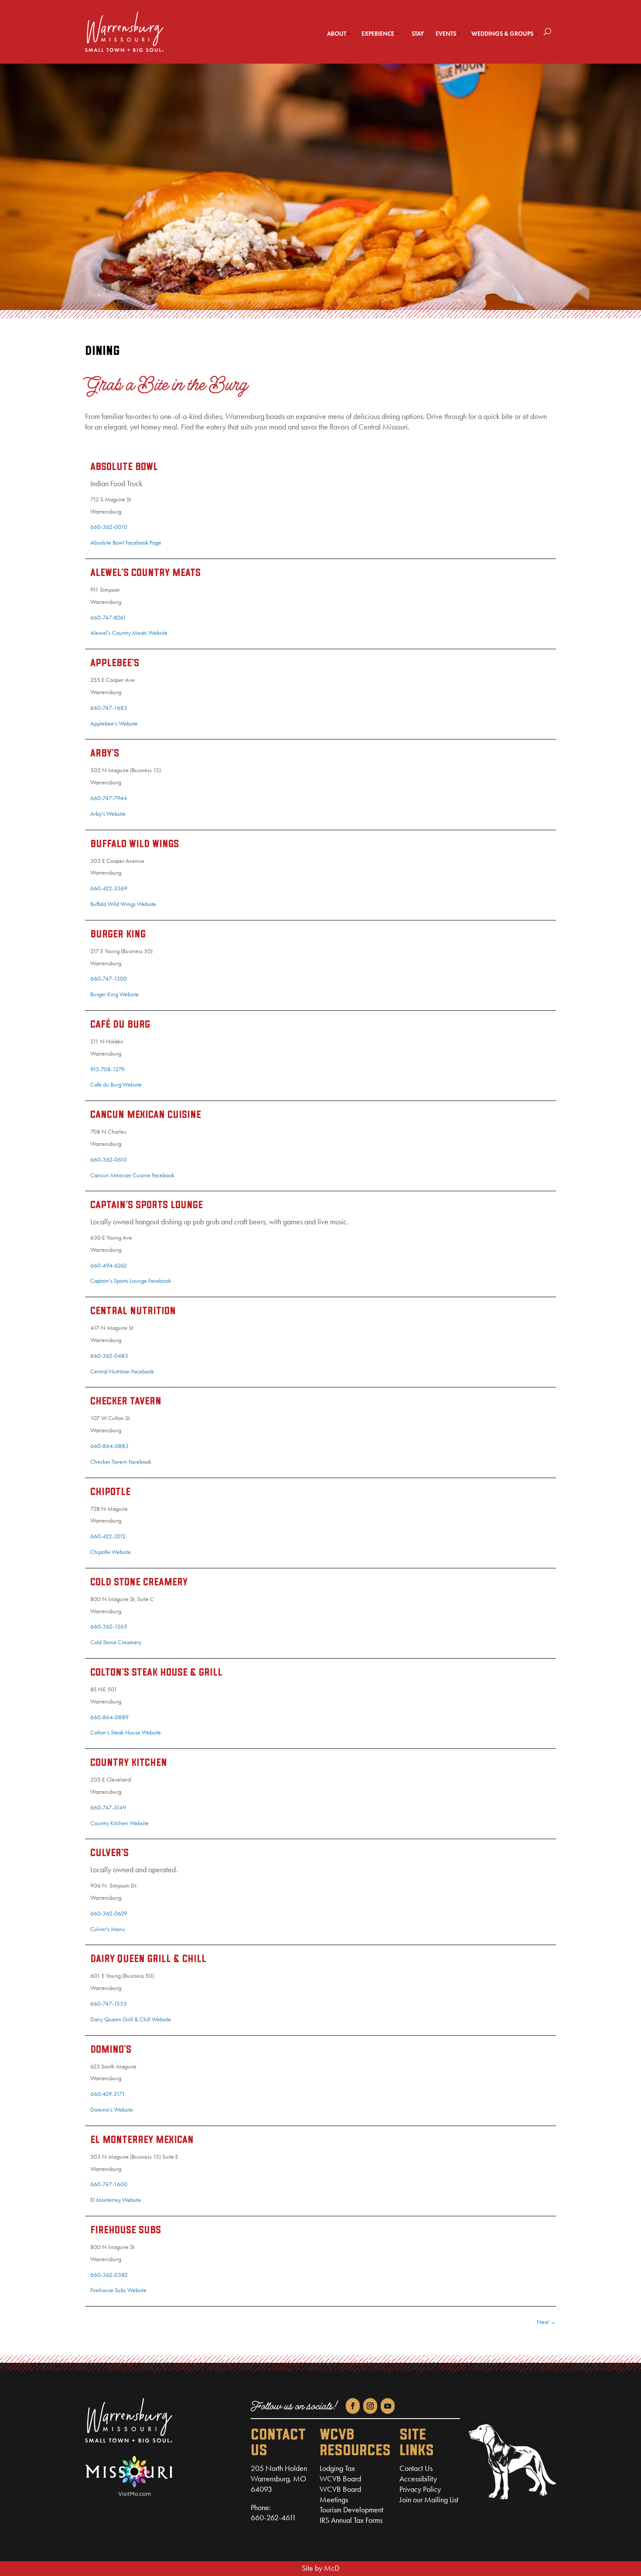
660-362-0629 (109, 1913)
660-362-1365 (109, 1627)
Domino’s (111, 2050)
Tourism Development (351, 2510)
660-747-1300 (109, 979)
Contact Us (416, 2468)
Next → (546, 2322)
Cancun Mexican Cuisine (146, 1115)
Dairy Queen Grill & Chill (148, 1959)
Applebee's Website (114, 724)
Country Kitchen (129, 1763)
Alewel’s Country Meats (145, 573)
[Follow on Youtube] (388, 2406)
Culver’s (109, 1854)
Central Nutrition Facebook (122, 1371)
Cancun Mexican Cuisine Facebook (132, 1175)
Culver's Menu (108, 1929)
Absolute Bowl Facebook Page (126, 543)
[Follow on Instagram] (370, 2406)
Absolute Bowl (124, 467)
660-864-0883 (109, 1446)
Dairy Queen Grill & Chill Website (131, 2019)
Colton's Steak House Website (126, 1733)
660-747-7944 (109, 798)
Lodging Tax (337, 2468)
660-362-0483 (109, 1356)
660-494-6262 (109, 1266)
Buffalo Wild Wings (135, 845)
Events (446, 34)
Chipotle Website (111, 1552)
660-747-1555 (109, 2004)
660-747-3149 (108, 1808)
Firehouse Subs (126, 2231)
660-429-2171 (108, 2094)
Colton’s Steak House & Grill (156, 1673)
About (337, 34)
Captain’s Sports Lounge (147, 1206)
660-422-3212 (108, 1536)
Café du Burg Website (116, 1085)
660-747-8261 (108, 618)
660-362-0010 (109, 527)
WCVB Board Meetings (340, 2494)
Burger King (118, 935)
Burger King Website (114, 994)
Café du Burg (120, 1025)
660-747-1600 (109, 2184)
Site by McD (320, 2568)
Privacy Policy (420, 2489)
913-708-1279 (107, 1069)
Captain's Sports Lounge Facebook (131, 1281)
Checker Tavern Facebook (121, 1462)
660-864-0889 (109, 1717)
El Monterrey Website (116, 2200)
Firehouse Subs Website (118, 2290)
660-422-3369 (109, 888)
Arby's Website (108, 814)
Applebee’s (115, 664)
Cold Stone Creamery (139, 1583)
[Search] (547, 32)
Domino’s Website (112, 2110)
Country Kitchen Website (119, 1823)
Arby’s (105, 754)
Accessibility (418, 2479)
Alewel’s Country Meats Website (129, 633)
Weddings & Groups (502, 34)
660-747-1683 (109, 708)
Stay (418, 34)
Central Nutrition (133, 1312)
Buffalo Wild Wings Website (123, 904)
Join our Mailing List (429, 2500)
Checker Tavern (126, 1402)
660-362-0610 (109, 1160)
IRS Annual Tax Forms (351, 2520)
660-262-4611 (273, 2518)
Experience (378, 34)
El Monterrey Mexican (142, 2140)
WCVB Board (340, 2479)
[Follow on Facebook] (353, 2406)
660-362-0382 (109, 2275)
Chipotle (110, 1492)
